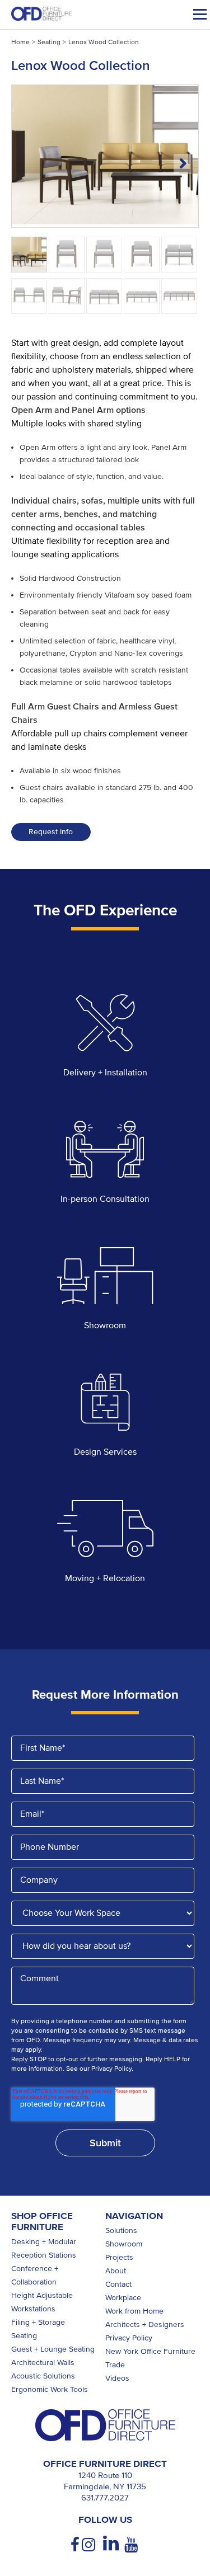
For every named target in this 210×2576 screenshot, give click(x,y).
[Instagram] (90, 2545)
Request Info (51, 832)
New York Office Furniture (150, 2351)
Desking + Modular (44, 2242)
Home (20, 42)
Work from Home (134, 2311)
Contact (118, 2284)
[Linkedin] (111, 2544)
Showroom (124, 2244)
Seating (49, 42)
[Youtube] (132, 2545)
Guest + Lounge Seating (53, 2349)
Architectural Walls (43, 2363)
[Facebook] (76, 2545)
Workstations (33, 2309)
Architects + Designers (145, 2324)
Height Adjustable (42, 2295)
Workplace (123, 2298)
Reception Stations (44, 2255)
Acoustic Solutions (43, 2376)
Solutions (121, 2231)
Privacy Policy (129, 2338)
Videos (117, 2378)
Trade (115, 2365)
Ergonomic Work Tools (50, 2389)
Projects (119, 2257)
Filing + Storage (38, 2322)
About (116, 2271)
